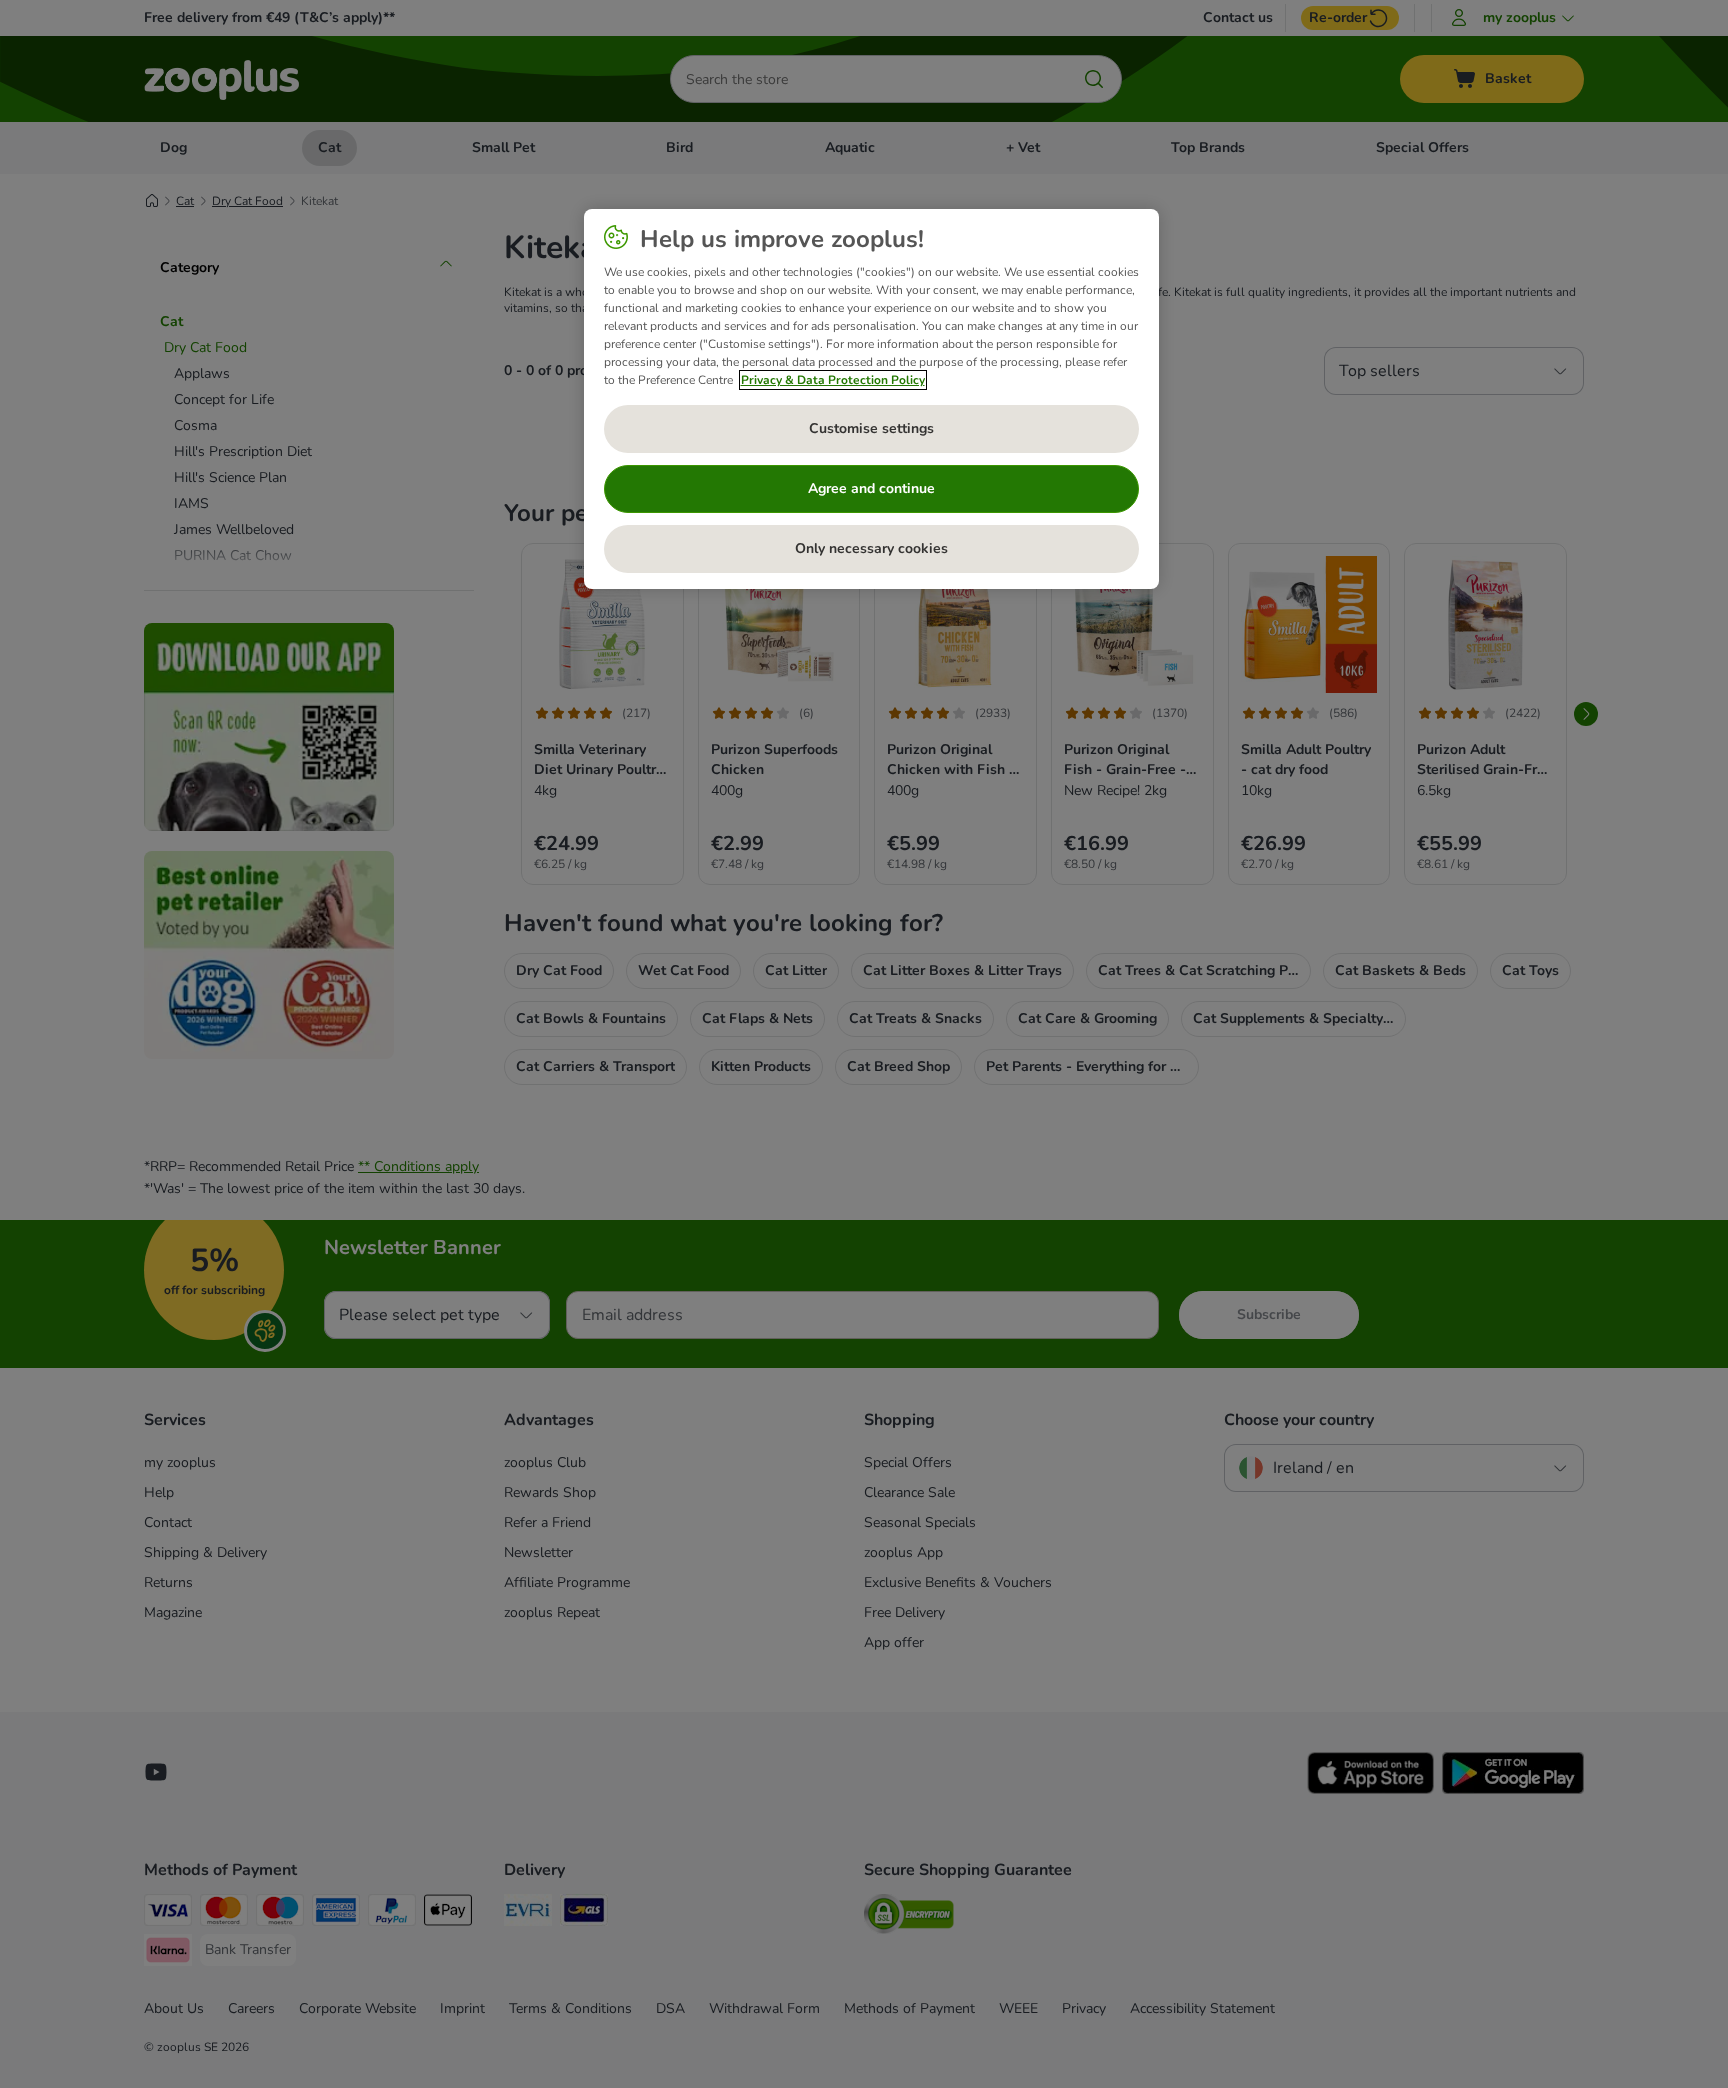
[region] (871, 399)
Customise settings (871, 428)
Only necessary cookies (871, 548)
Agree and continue (871, 488)
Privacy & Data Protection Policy (833, 380)
